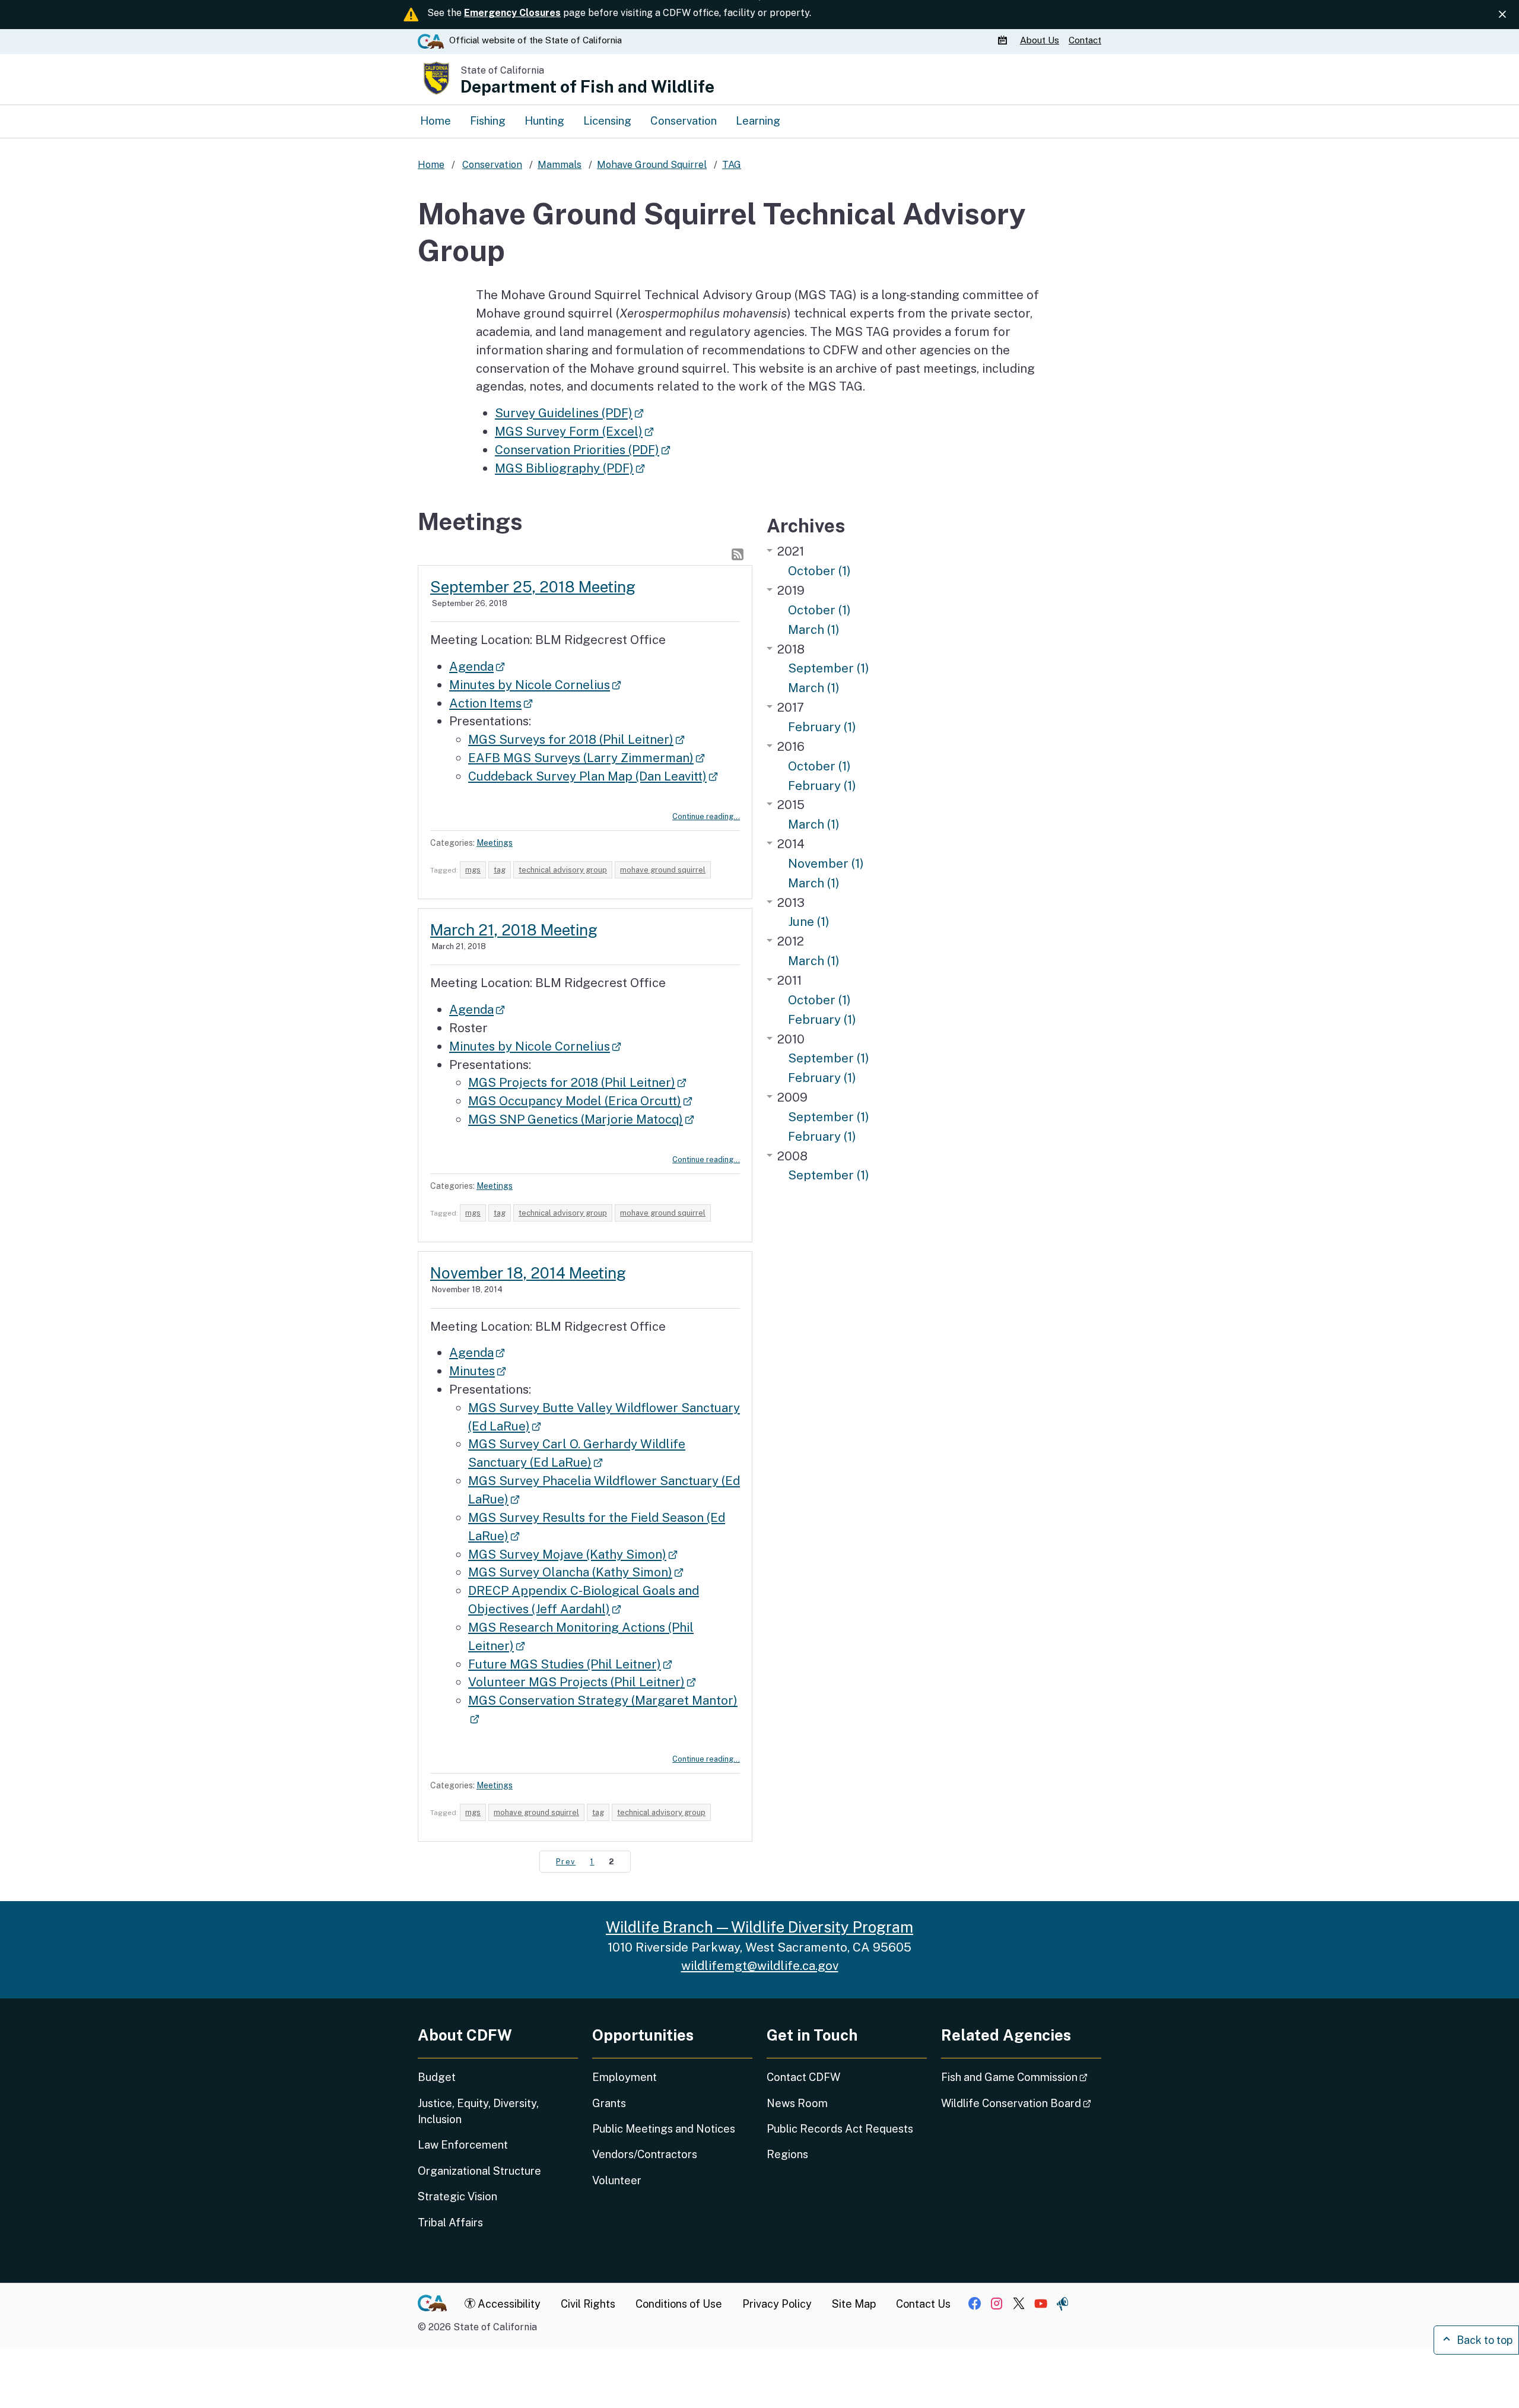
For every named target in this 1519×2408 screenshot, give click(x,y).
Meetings (495, 843)
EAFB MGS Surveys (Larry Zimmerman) (586, 758)
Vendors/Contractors (645, 2154)
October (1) (819, 571)
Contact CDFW (803, 2077)
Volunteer (617, 2180)
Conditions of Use (679, 2304)
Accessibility (508, 2304)
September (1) (829, 668)
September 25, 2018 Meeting (533, 587)
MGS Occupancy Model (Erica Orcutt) (580, 1101)
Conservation (684, 121)
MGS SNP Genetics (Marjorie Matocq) (581, 1119)
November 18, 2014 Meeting (528, 1273)
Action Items (491, 703)
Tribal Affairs (450, 2223)
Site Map (854, 2304)
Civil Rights (588, 2304)
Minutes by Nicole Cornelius (535, 685)
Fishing (488, 121)
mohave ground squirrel (663, 870)
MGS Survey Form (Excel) (574, 431)
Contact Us (923, 2304)
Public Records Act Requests (840, 2129)
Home (436, 121)
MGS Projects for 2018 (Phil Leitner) (577, 1082)
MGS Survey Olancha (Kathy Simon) (576, 1572)
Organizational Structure (479, 2171)
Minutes (477, 1371)
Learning (758, 121)
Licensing (607, 121)
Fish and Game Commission (1021, 2077)
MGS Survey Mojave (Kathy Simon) (573, 1554)
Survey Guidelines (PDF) (569, 413)
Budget (437, 2077)
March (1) (814, 629)
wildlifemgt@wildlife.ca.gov (760, 1966)
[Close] (1502, 15)
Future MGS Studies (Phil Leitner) (570, 1664)
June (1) (809, 921)
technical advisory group (563, 870)
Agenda (477, 666)
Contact (1085, 40)
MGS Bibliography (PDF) (570, 468)
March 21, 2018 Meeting (514, 930)
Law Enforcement (463, 2145)
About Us (1040, 40)
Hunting (544, 121)
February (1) (822, 727)
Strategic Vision (457, 2196)
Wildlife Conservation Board (1021, 2103)
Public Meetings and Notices (664, 2129)
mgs (473, 870)
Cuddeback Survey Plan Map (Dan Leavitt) (593, 776)
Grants (609, 2103)
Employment (625, 2077)
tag (500, 870)
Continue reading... (706, 816)
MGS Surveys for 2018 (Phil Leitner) (576, 739)
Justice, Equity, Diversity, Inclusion (478, 2111)
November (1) (826, 863)
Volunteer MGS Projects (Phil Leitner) (582, 1682)
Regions (787, 2154)
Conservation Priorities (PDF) (582, 450)
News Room (797, 2103)
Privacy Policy (777, 2304)
